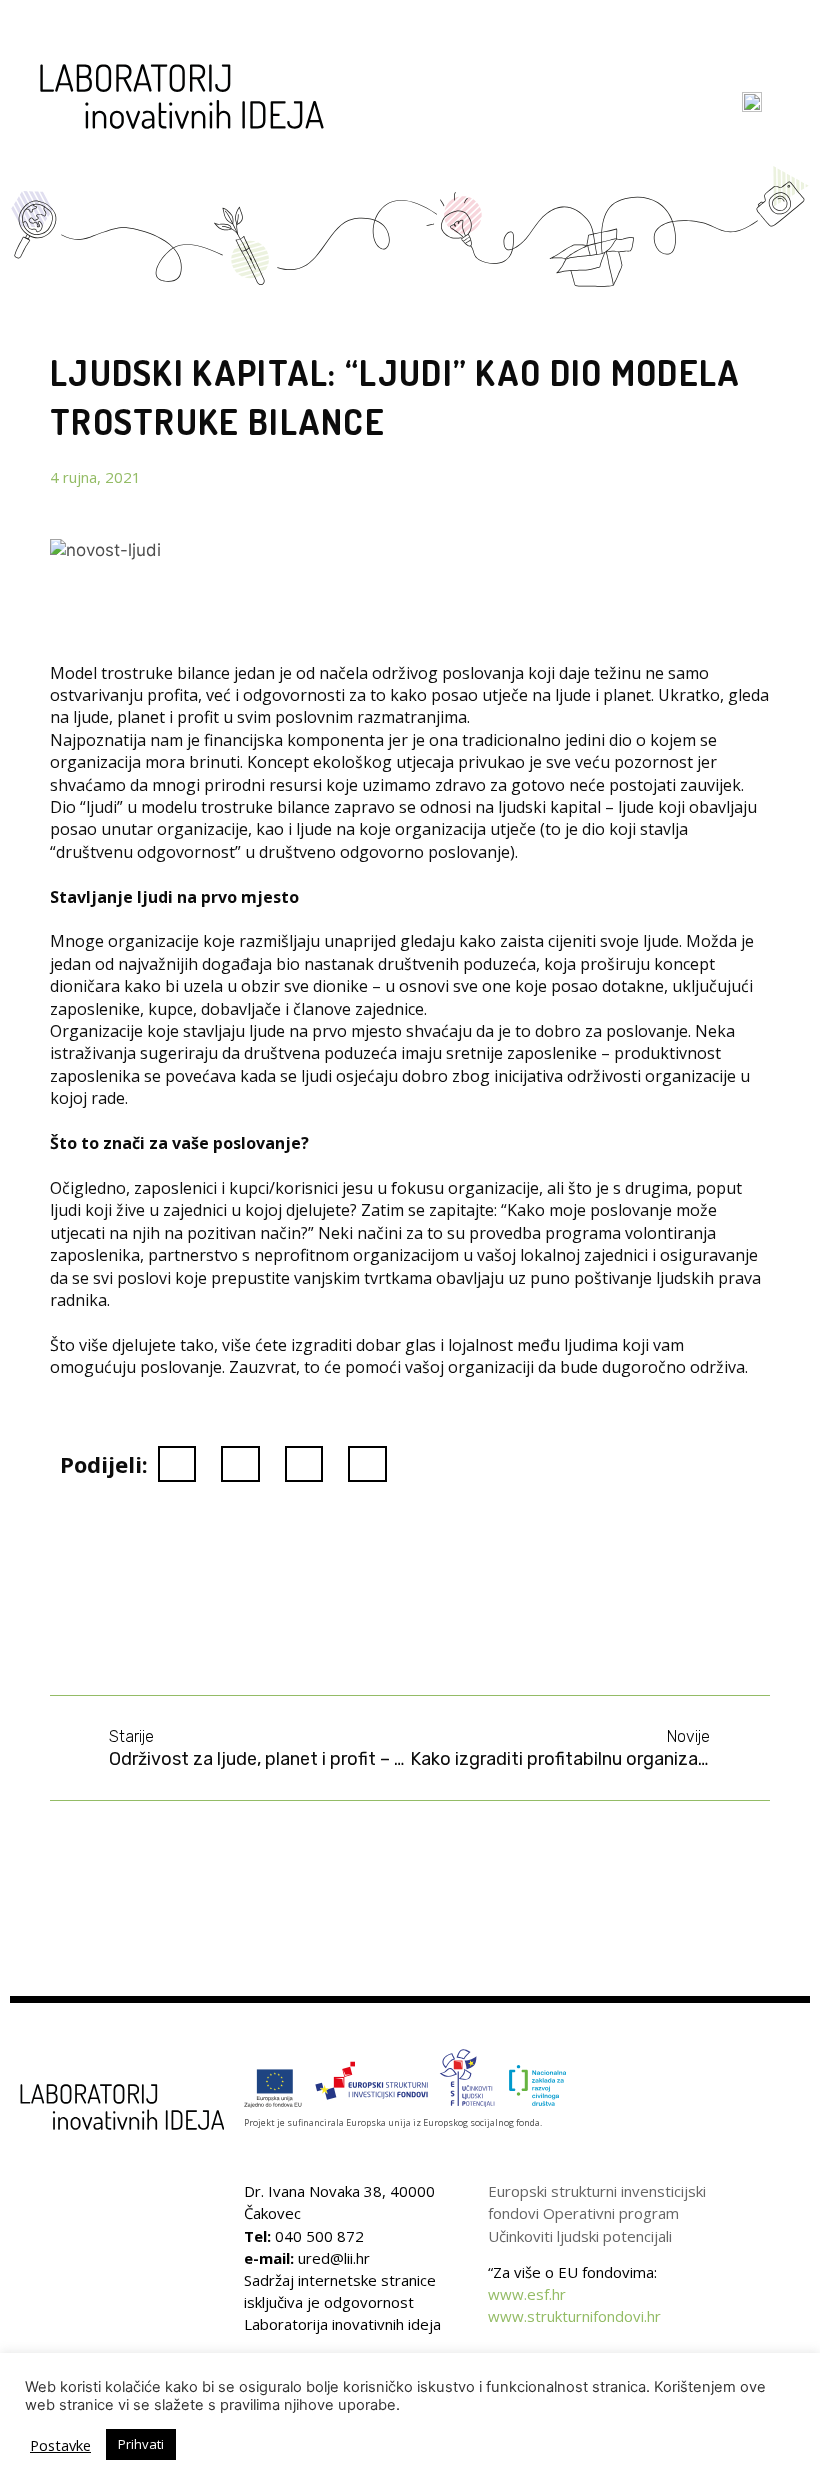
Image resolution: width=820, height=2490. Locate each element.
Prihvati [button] (141, 2444)
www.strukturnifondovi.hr (574, 2316)
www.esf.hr (527, 2294)
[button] (682, 114)
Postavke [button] (60, 2445)
